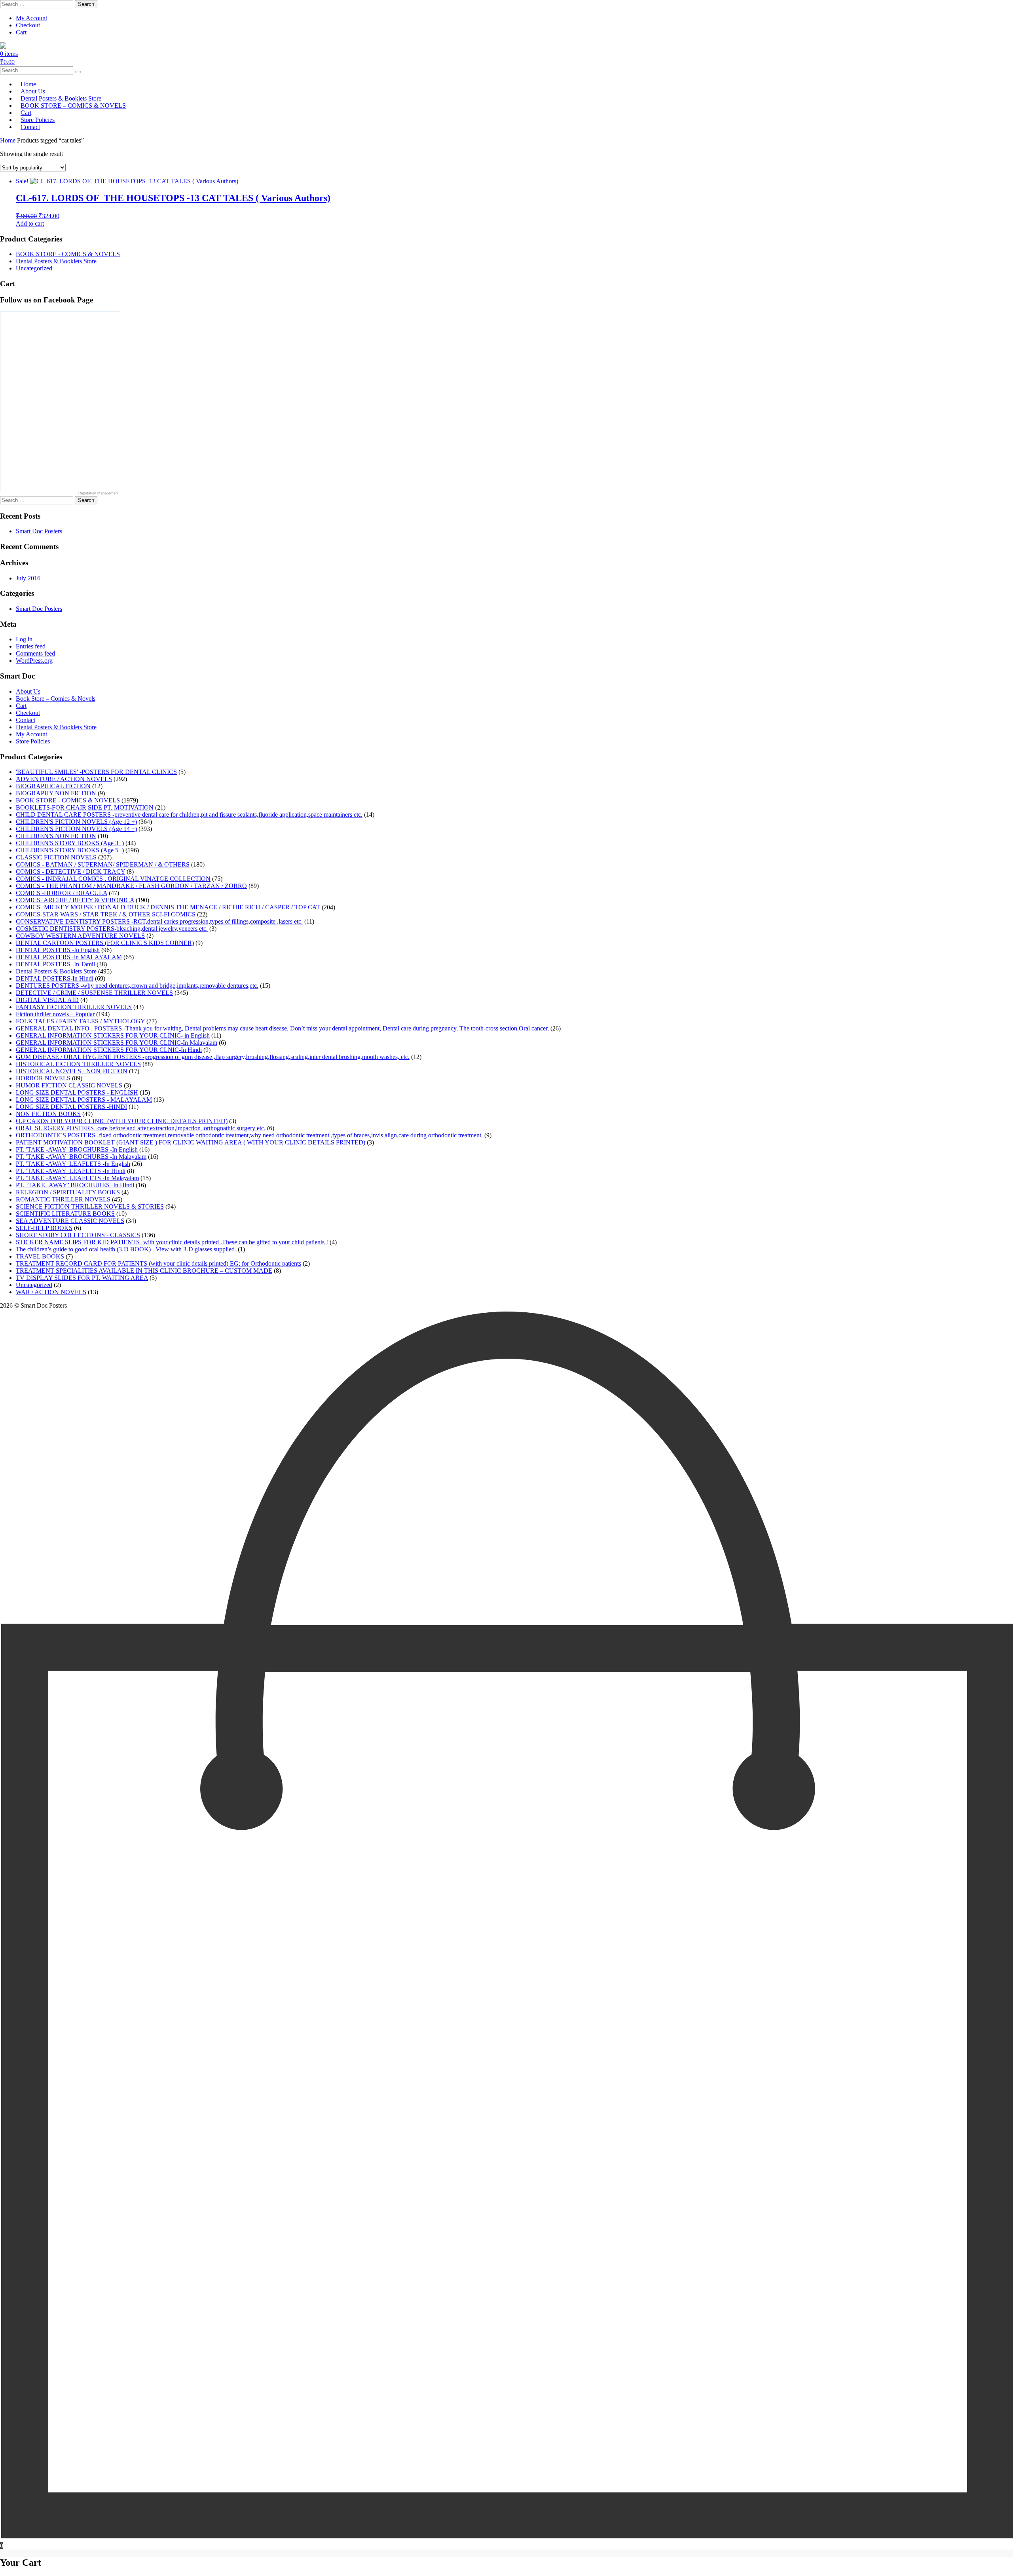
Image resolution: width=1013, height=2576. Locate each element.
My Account (31, 18)
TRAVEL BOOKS (40, 1256)
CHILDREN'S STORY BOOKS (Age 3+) (70, 843)
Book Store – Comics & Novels (56, 699)
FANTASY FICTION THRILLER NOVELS (74, 1007)
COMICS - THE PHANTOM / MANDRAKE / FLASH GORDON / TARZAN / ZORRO (131, 886)
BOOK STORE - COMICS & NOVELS (68, 254)
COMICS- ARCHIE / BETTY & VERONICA (75, 900)
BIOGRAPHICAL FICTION (53, 786)
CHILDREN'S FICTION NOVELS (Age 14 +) (76, 829)
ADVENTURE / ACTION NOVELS (64, 779)
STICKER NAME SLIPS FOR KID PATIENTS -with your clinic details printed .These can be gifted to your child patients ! (172, 1242)
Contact (30, 127)
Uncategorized (34, 268)
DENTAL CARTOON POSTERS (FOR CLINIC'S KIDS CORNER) (105, 943)
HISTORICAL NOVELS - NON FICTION (72, 1071)
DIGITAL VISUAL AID (47, 1000)
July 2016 (28, 578)
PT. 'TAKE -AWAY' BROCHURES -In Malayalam (81, 1157)
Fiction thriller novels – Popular (55, 1014)
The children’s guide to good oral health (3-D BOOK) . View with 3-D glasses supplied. (126, 1249)
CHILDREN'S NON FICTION (56, 836)
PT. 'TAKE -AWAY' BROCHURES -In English (77, 1149)
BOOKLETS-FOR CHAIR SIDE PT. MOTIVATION (85, 807)
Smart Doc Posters (39, 531)
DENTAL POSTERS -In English (58, 950)
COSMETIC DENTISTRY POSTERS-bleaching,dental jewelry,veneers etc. (112, 929)
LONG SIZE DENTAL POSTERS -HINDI (71, 1107)
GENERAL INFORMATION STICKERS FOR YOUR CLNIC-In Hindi (109, 1050)
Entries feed (31, 646)
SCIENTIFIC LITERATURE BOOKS (65, 1214)
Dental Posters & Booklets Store (56, 261)
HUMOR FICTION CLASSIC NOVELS (69, 1085)
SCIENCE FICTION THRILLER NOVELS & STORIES (90, 1206)
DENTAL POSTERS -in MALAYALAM (69, 957)
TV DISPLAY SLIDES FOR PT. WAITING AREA (82, 1278)
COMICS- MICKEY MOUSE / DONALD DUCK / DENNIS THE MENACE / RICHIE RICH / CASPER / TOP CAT (168, 907)
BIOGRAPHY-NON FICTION (56, 793)
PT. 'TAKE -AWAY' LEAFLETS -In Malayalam (77, 1178)
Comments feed (35, 653)
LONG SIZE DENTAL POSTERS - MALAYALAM (84, 1100)
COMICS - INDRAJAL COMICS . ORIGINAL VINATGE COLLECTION (113, 879)
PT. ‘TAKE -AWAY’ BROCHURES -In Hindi (75, 1185)
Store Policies (33, 741)
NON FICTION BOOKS (48, 1114)
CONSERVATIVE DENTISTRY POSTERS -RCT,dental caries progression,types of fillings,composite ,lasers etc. (159, 921)
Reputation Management (99, 493)
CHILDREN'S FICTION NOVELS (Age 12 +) (76, 822)
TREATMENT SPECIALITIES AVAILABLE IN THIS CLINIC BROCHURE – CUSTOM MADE (144, 1271)
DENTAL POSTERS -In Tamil (55, 964)
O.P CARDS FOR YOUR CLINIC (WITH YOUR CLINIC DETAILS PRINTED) (122, 1121)
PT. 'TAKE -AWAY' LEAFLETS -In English (73, 1164)
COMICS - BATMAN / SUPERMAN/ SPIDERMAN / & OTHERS (103, 864)
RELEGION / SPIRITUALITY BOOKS (68, 1192)
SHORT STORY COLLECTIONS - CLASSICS (78, 1235)
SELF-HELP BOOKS (44, 1228)
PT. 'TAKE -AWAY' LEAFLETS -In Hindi (71, 1171)
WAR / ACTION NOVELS (51, 1292)
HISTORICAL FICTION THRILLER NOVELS (78, 1064)
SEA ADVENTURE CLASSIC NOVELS (70, 1221)
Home (8, 140)
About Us (28, 691)
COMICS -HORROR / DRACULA (62, 893)
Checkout (28, 25)
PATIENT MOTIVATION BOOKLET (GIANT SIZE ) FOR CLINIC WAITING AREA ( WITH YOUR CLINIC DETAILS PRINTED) (191, 1142)
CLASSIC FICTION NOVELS (56, 857)
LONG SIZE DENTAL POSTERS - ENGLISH (77, 1092)
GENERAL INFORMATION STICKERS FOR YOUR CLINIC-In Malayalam (117, 1043)
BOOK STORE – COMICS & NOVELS (73, 106)
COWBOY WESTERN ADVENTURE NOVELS (80, 936)
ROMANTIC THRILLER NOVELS (63, 1199)
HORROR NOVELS (43, 1078)
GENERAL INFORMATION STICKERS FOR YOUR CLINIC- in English (113, 1035)
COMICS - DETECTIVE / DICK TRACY (70, 872)
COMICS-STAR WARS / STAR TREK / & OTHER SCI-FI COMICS (106, 914)
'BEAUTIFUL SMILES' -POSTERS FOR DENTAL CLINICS (96, 772)
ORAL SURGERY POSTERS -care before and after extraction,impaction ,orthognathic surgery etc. (141, 1128)
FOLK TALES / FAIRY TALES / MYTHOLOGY (80, 1021)
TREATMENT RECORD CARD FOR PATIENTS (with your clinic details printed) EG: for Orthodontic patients (158, 1263)
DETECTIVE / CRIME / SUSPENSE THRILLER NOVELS (94, 993)
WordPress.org (34, 661)
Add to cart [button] (30, 223)
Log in (24, 639)
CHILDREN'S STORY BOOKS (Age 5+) (70, 850)
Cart (21, 32)
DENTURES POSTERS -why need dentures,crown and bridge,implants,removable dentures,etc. (137, 986)
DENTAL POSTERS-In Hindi (55, 978)
